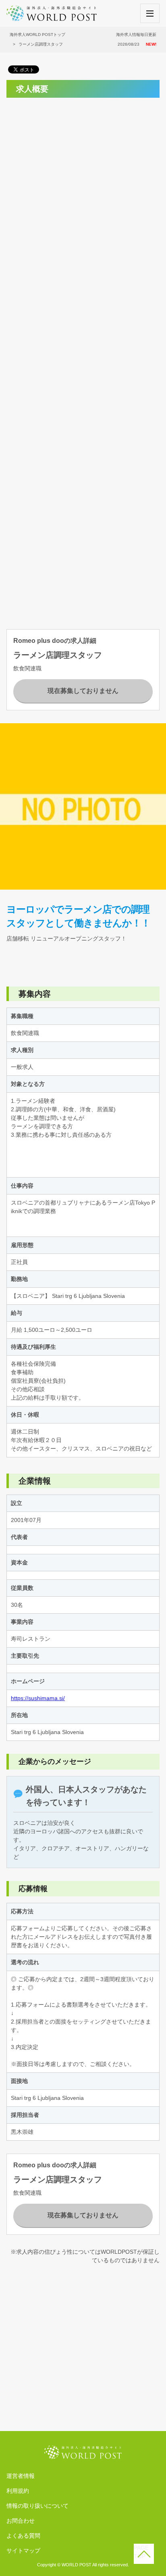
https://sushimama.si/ (38, 1698)
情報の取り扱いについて (37, 2506)
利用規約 (18, 2491)
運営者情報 (21, 2476)
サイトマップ (23, 2551)
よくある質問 (23, 2536)
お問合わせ (21, 2521)
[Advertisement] (83, 187)
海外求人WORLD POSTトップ (37, 35)
